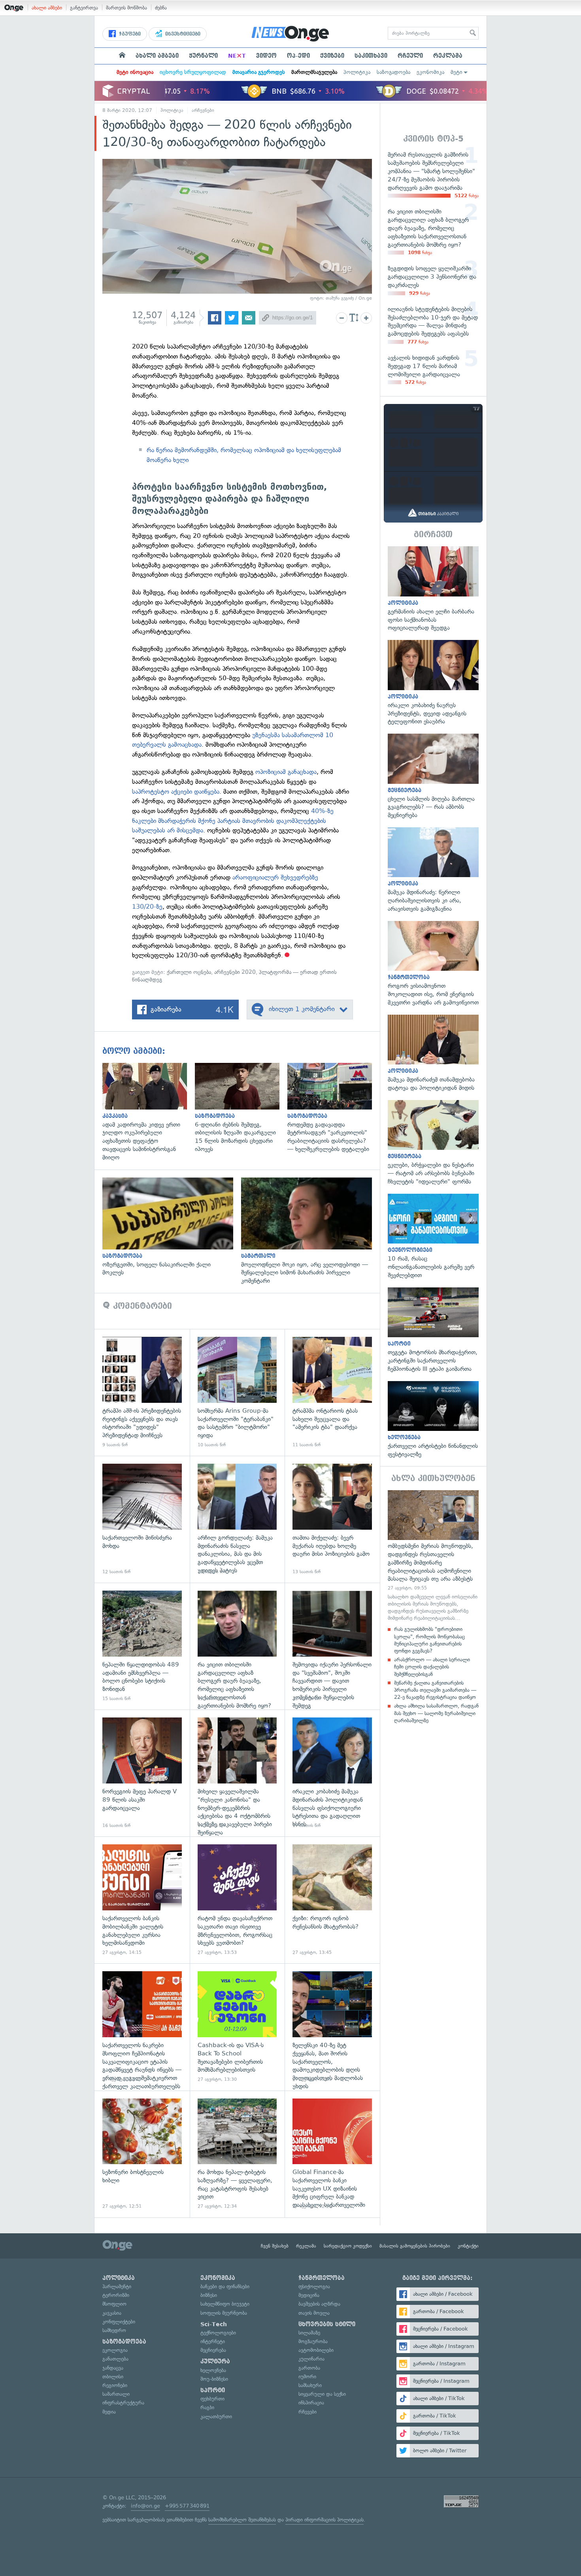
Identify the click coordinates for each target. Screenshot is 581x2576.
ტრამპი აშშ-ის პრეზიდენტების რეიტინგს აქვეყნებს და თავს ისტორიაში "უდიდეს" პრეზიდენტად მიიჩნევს (142, 1392)
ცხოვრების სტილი (327, 2324)
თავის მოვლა (314, 2313)
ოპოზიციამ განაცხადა (285, 772)
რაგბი (207, 2407)
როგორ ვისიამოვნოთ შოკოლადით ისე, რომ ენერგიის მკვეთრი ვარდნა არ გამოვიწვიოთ (433, 964)
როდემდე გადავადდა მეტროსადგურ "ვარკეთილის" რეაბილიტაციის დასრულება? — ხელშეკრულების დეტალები (334, 1108)
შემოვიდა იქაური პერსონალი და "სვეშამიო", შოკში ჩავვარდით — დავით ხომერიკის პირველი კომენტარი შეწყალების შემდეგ (332, 1646)
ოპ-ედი (298, 56)
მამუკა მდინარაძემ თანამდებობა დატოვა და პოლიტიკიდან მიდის (433, 1053)
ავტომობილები (316, 2350)
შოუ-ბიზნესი (214, 2379)
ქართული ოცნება (189, 972)
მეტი (456, 72)
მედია (109, 2412)
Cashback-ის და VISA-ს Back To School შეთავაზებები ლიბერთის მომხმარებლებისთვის (237, 2027)
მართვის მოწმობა (126, 8)
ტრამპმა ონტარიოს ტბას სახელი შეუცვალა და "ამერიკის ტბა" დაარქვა (332, 1392)
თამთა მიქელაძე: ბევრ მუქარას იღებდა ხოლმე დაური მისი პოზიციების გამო (332, 1519)
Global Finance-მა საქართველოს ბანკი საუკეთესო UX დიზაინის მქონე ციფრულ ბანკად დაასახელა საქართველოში (332, 2154)
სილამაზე (309, 2333)
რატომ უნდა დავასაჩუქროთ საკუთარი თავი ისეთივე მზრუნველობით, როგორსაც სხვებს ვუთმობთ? (237, 1900)
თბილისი (113, 2377)
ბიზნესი (209, 2295)
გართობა (309, 2368)
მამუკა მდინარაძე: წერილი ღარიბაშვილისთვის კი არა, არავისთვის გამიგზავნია (433, 870)
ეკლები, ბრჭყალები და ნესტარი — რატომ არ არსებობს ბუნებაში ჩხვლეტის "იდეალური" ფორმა (433, 1143)
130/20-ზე (147, 907)
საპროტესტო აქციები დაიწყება (176, 792)
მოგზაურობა (313, 2341)
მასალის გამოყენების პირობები (415, 2246)
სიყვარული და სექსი (322, 2394)
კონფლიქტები (119, 2322)
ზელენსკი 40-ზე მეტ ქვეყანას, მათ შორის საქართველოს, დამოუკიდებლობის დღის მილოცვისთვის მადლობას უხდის (332, 2027)
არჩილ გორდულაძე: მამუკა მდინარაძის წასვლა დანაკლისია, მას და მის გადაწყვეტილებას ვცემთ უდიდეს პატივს (237, 1519)
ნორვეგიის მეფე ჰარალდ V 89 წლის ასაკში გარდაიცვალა (142, 1773)
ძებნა (161, 8)
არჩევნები (203, 110)
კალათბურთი (216, 2417)
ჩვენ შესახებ (275, 2246)
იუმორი (307, 2377)
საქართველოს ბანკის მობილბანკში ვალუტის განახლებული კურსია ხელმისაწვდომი (142, 1900)
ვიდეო (266, 56)
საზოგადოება (393, 72)
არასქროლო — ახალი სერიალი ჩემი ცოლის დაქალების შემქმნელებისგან (432, 1667)
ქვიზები (332, 56)
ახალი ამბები (47, 8)
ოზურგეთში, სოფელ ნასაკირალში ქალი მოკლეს (172, 1227)
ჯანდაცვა (113, 2368)
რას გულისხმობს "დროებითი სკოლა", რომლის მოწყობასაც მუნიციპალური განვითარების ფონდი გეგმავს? (429, 1640)
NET (237, 56)
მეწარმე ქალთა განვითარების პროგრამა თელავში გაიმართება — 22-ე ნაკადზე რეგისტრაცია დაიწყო (435, 1690)
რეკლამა (448, 56)
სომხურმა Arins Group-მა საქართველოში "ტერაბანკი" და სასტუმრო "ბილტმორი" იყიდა (237, 1392)
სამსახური (310, 2385)
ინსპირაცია (311, 2403)
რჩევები (307, 2412)
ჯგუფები (129, 34)
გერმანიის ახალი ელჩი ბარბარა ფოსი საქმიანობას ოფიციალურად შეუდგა (433, 589)
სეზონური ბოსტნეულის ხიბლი (142, 2154)
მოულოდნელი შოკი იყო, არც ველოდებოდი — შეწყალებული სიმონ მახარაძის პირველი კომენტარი (310, 1231)
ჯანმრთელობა (322, 2278)
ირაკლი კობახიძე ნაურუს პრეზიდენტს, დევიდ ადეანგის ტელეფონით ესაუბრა (433, 683)
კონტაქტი (468, 2246)
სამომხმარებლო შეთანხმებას (242, 2520)
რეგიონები (115, 2385)
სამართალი (116, 2394)
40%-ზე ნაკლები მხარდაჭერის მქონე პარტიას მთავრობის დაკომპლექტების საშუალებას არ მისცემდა (233, 821)
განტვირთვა (84, 8)
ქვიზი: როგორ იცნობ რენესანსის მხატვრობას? (332, 1900)
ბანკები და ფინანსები (225, 2286)
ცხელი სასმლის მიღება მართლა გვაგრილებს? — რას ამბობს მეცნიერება (433, 777)
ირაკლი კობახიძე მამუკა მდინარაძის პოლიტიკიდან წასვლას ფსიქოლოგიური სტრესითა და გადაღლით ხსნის (332, 1773)
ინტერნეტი (213, 2341)
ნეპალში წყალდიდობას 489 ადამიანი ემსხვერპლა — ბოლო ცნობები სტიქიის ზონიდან (142, 1646)
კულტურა (215, 2361)
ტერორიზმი (116, 2295)
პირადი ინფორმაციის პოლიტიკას (324, 2520)
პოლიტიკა (357, 72)
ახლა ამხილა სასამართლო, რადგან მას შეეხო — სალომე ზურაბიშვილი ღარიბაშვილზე (436, 1713)
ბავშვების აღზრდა (319, 2304)
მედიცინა (309, 2295)
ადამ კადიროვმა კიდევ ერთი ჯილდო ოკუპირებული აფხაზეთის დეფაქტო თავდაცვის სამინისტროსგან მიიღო (149, 1112)
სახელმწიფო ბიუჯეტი (225, 2304)
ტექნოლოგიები (218, 2333)
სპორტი (213, 2390)
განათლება (115, 2359)
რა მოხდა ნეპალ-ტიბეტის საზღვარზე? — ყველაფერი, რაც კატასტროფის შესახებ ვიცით (237, 2154)
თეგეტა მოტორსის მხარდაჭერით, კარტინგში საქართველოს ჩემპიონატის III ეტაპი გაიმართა (433, 1330)
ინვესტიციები (182, 34)
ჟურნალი (203, 56)
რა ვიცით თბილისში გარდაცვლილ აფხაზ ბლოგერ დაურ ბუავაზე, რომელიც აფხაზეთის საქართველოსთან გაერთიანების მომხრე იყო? (237, 1646)
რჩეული (410, 56)
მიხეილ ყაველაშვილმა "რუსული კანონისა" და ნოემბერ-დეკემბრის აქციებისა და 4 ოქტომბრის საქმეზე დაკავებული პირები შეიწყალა (237, 1773)
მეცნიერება (213, 2350)
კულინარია (311, 2359)
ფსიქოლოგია (314, 2286)
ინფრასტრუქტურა (123, 2403)
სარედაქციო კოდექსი (348, 2246)
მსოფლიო (114, 2304)
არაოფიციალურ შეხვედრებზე (275, 877)
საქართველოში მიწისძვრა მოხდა (142, 1519)
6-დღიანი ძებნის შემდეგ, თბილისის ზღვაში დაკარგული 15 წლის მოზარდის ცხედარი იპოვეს (241, 1108)
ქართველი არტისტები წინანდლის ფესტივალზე (433, 1420)
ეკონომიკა (430, 72)
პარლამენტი (117, 2286)
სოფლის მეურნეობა (224, 2313)
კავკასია (112, 2313)
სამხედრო (114, 2330)
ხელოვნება (213, 2370)
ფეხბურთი (212, 2399)
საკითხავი (371, 56)
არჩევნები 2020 (235, 972)
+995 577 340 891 (187, 2506)
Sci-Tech (214, 2324)
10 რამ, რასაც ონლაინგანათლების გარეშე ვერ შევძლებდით (433, 1237)
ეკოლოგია (115, 2350)
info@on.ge (145, 2506)
